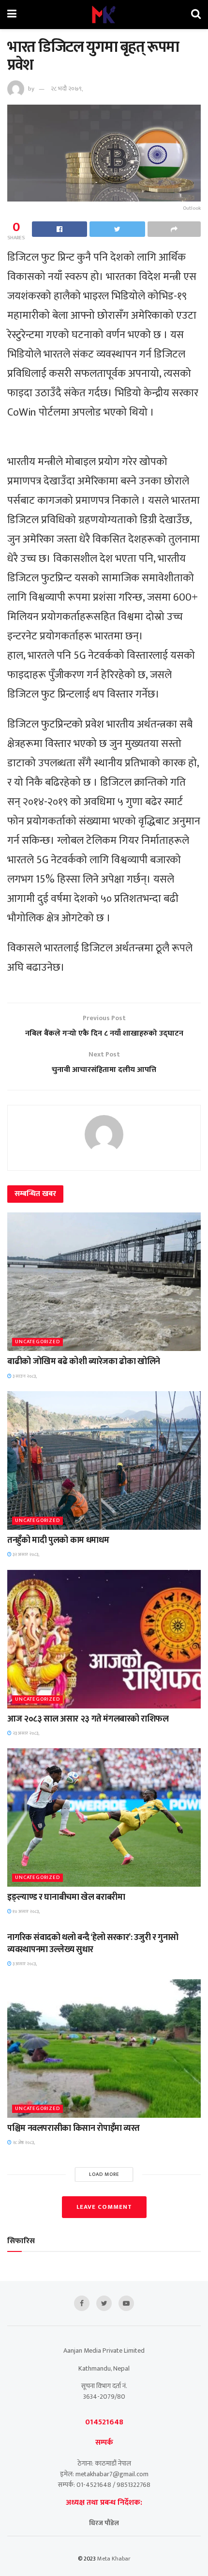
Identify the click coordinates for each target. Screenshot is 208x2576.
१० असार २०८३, (26, 1911)
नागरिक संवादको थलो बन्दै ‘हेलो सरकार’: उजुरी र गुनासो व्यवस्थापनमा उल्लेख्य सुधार (93, 1944)
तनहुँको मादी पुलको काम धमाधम (58, 1540)
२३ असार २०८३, (25, 1733)
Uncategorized (37, 1342)
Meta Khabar (114, 2559)
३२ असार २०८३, (25, 1554)
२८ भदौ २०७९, (67, 89)
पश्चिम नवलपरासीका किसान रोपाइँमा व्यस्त (74, 2128)
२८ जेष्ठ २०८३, (23, 2142)
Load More (104, 2174)
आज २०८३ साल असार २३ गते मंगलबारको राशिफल (88, 1719)
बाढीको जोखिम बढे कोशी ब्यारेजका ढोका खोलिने (84, 1362)
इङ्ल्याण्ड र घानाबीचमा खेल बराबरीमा (66, 1897)
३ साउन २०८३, (24, 1376)
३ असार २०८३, (24, 1964)
